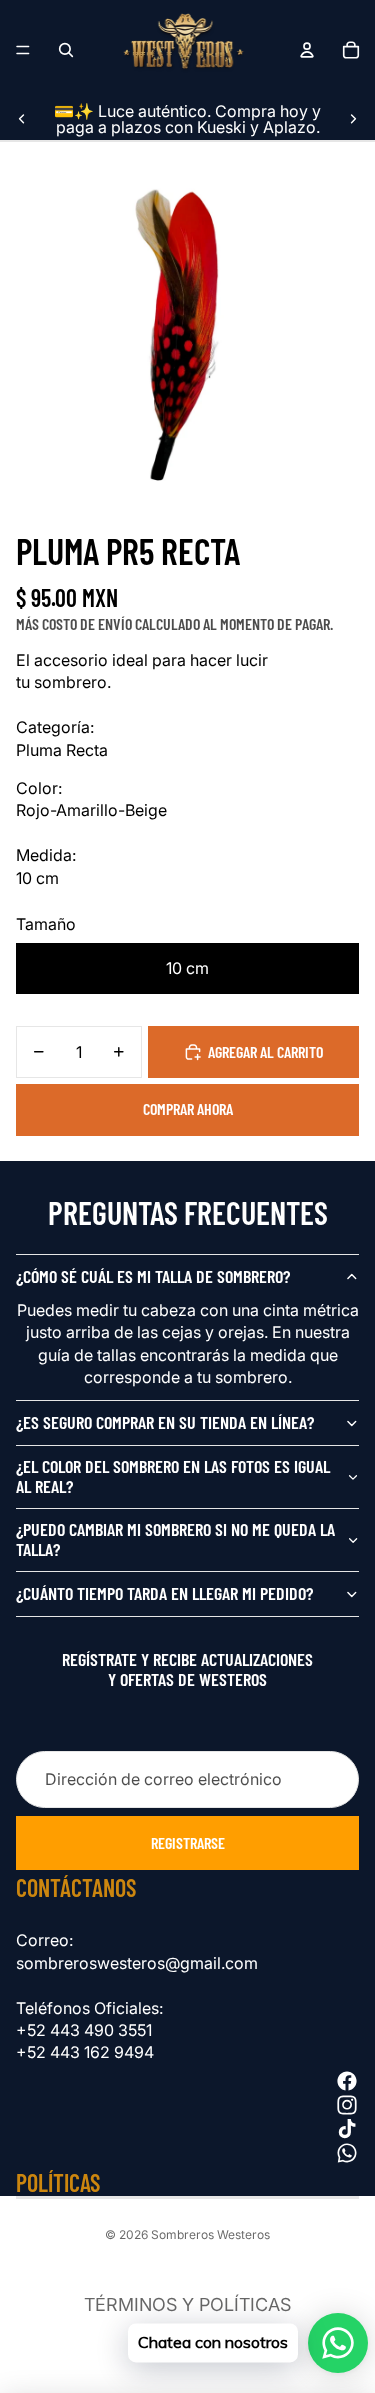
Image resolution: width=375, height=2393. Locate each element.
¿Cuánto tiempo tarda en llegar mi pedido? (164, 1593)
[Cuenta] (307, 50)
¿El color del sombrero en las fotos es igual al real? (173, 1476)
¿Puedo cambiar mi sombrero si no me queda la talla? (175, 1539)
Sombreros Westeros (210, 2234)
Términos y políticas (187, 2304)
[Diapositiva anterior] (22, 119)
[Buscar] (66, 50)
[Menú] (23, 50)
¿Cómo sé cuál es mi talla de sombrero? (153, 1276)
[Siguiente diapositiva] (353, 119)
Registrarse (188, 1842)
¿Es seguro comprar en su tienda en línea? (165, 1422)
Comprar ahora (188, 1108)
